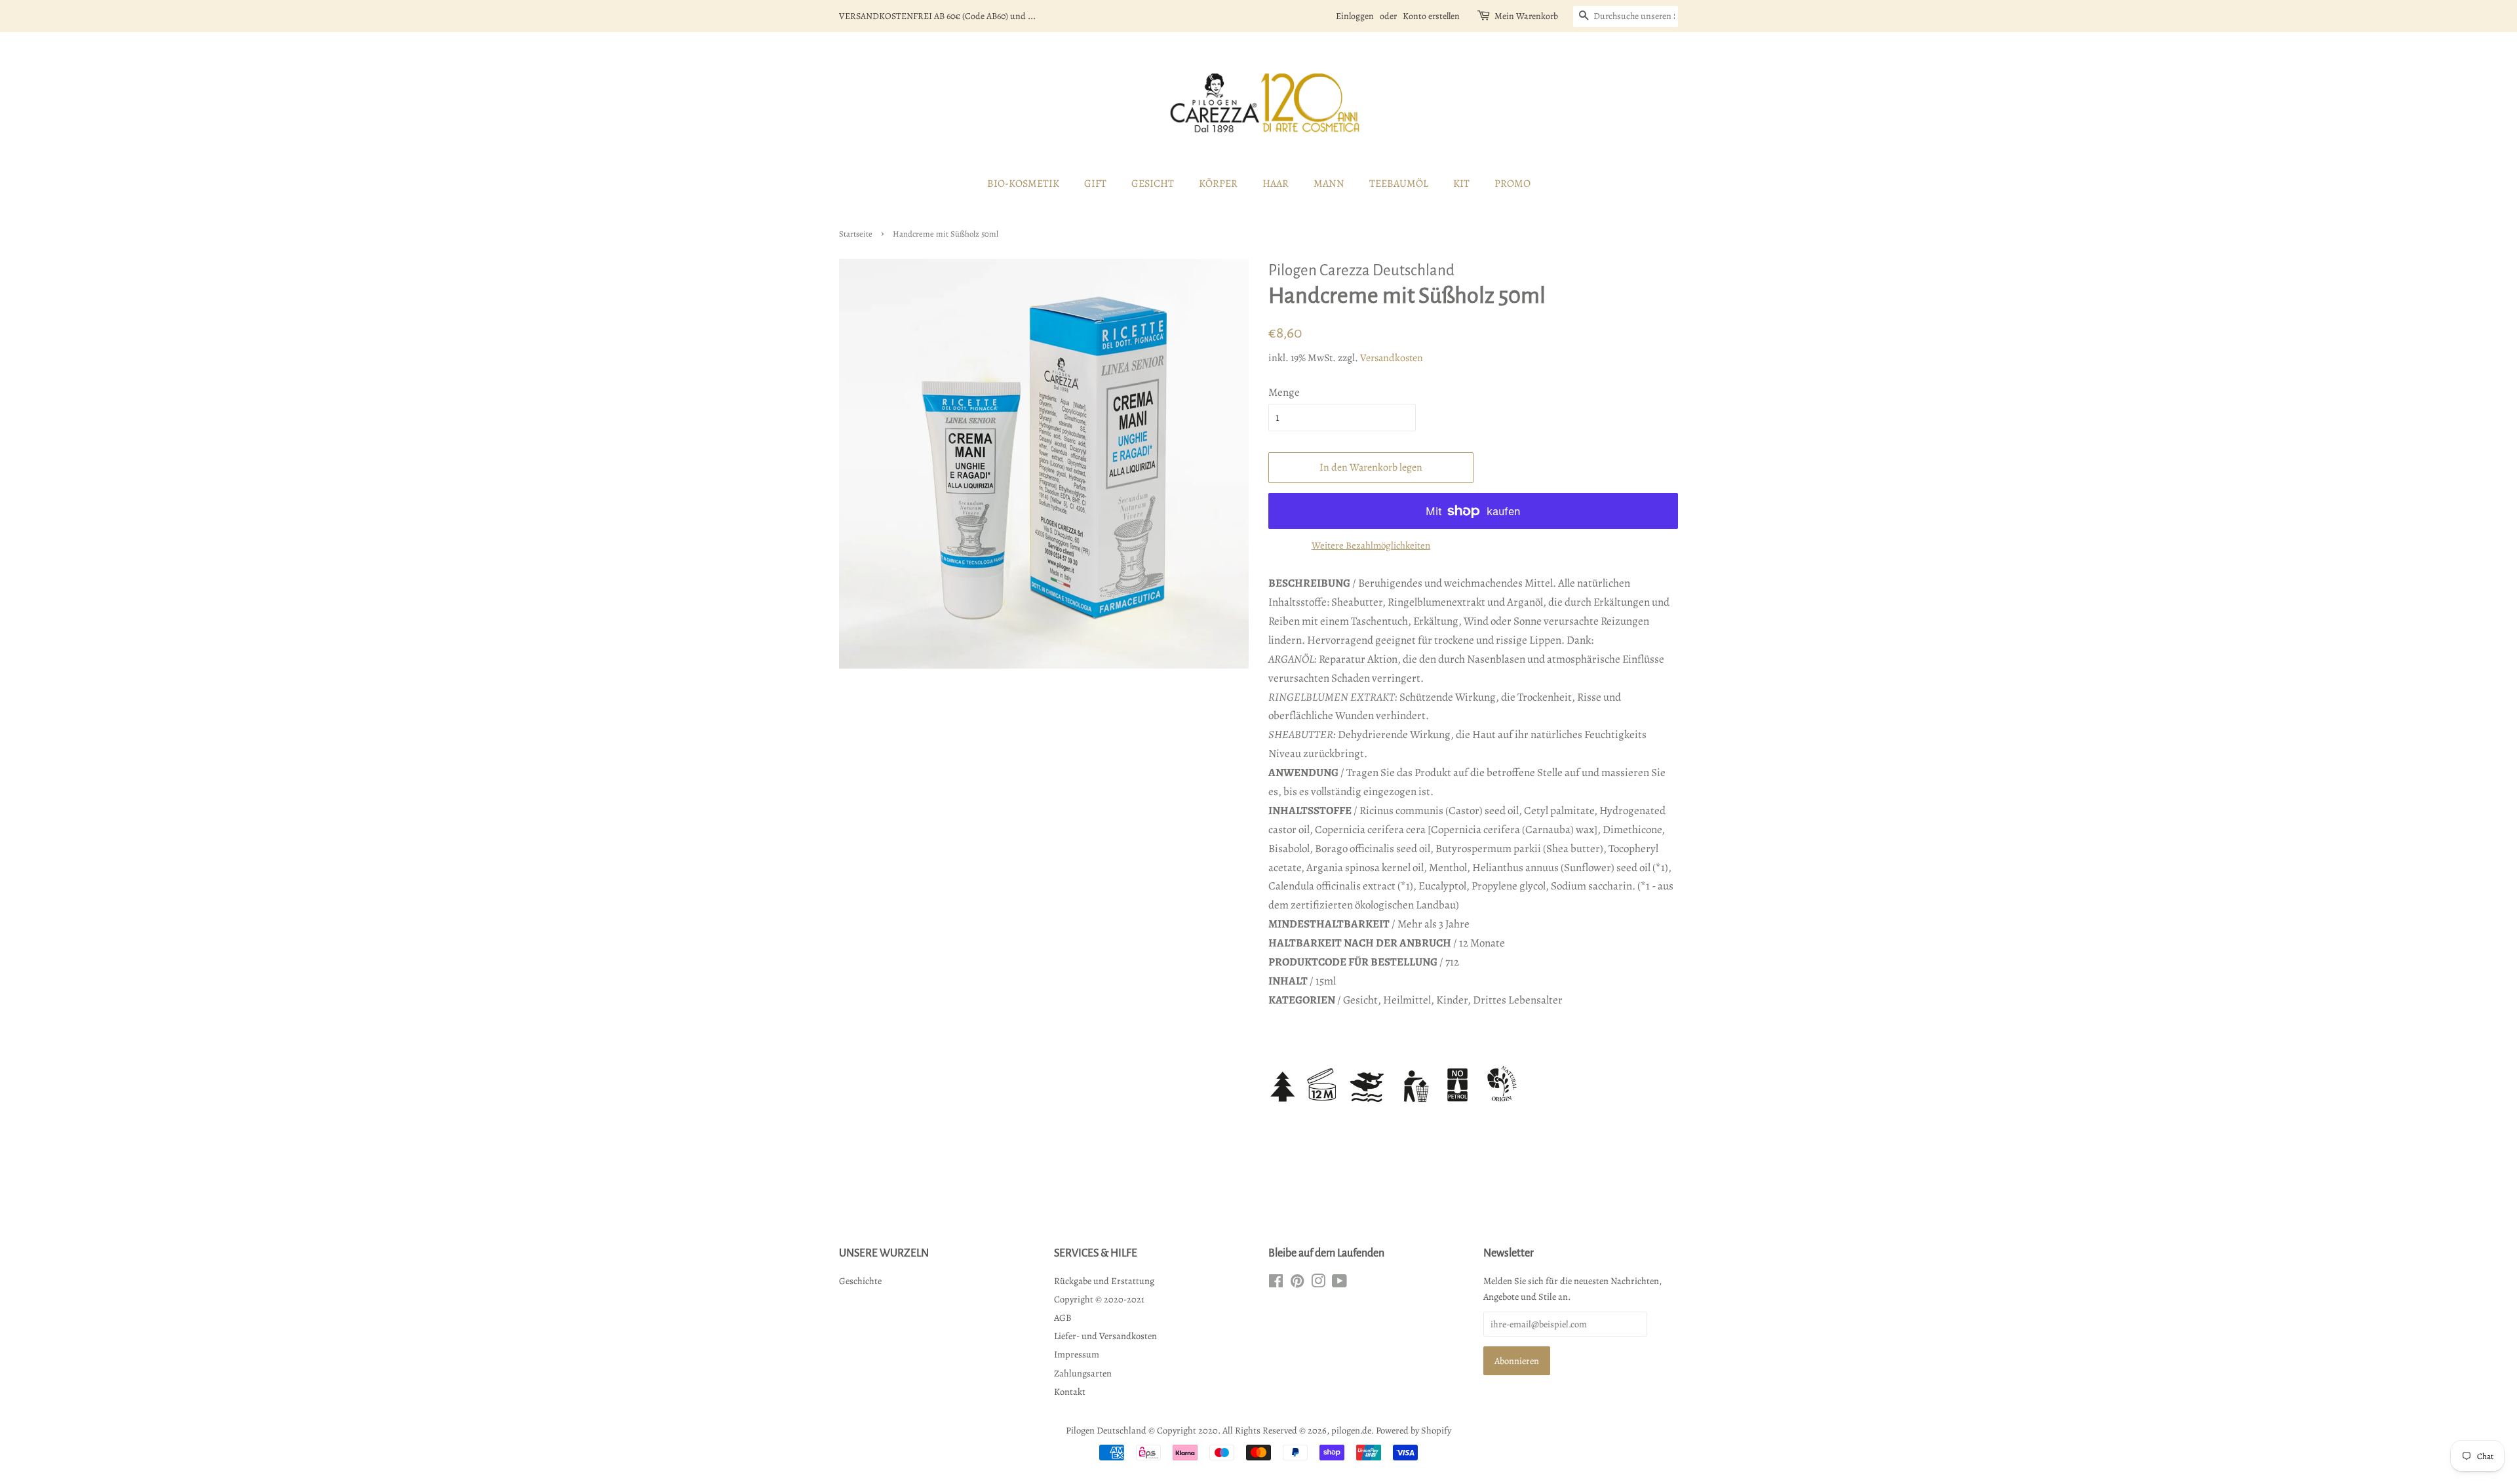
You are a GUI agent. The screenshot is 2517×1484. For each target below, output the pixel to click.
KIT (1461, 184)
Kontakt (1070, 1392)
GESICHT (1153, 184)
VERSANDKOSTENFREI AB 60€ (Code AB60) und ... (937, 16)
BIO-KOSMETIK (1023, 184)
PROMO (1512, 184)
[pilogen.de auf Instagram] (1318, 1283)
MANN (1329, 184)
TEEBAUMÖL (1399, 184)
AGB (1063, 1318)
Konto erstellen (1431, 16)
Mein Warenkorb (1526, 16)
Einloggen (1355, 16)
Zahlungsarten (1083, 1373)
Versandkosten (1392, 358)
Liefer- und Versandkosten (1105, 1336)
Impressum (1077, 1354)
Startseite (856, 234)
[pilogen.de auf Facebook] (1276, 1283)
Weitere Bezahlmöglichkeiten (1371, 545)
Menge (1284, 392)
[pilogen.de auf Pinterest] (1297, 1283)
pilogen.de (1351, 1430)
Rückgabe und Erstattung (1104, 1281)
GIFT (1095, 184)
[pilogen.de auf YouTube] (1339, 1283)
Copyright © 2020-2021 (1099, 1299)
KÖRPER (1218, 184)
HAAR (1276, 184)
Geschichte (860, 1281)
